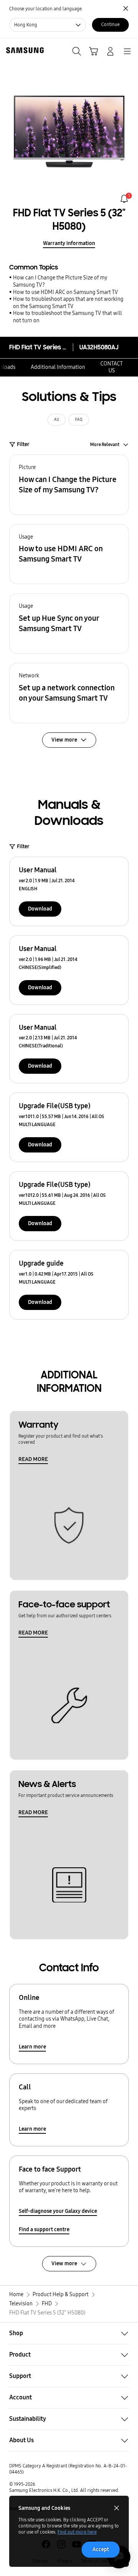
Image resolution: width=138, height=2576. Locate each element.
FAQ (79, 420)
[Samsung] (23, 50)
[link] (124, 199)
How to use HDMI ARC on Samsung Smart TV (66, 292)
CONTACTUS (112, 367)
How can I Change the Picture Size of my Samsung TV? (60, 281)
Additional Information (58, 367)
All (57, 420)
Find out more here (77, 2532)
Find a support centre (44, 2229)
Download (40, 909)
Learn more (32, 2047)
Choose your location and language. (46, 9)
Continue (110, 24)
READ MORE (33, 1459)
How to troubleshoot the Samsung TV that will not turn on (67, 317)
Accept (101, 2549)
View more (64, 2264)
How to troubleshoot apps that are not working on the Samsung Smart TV (68, 303)
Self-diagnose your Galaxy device (58, 2211)
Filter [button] (23, 444)
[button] (69, 485)
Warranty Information (69, 243)
